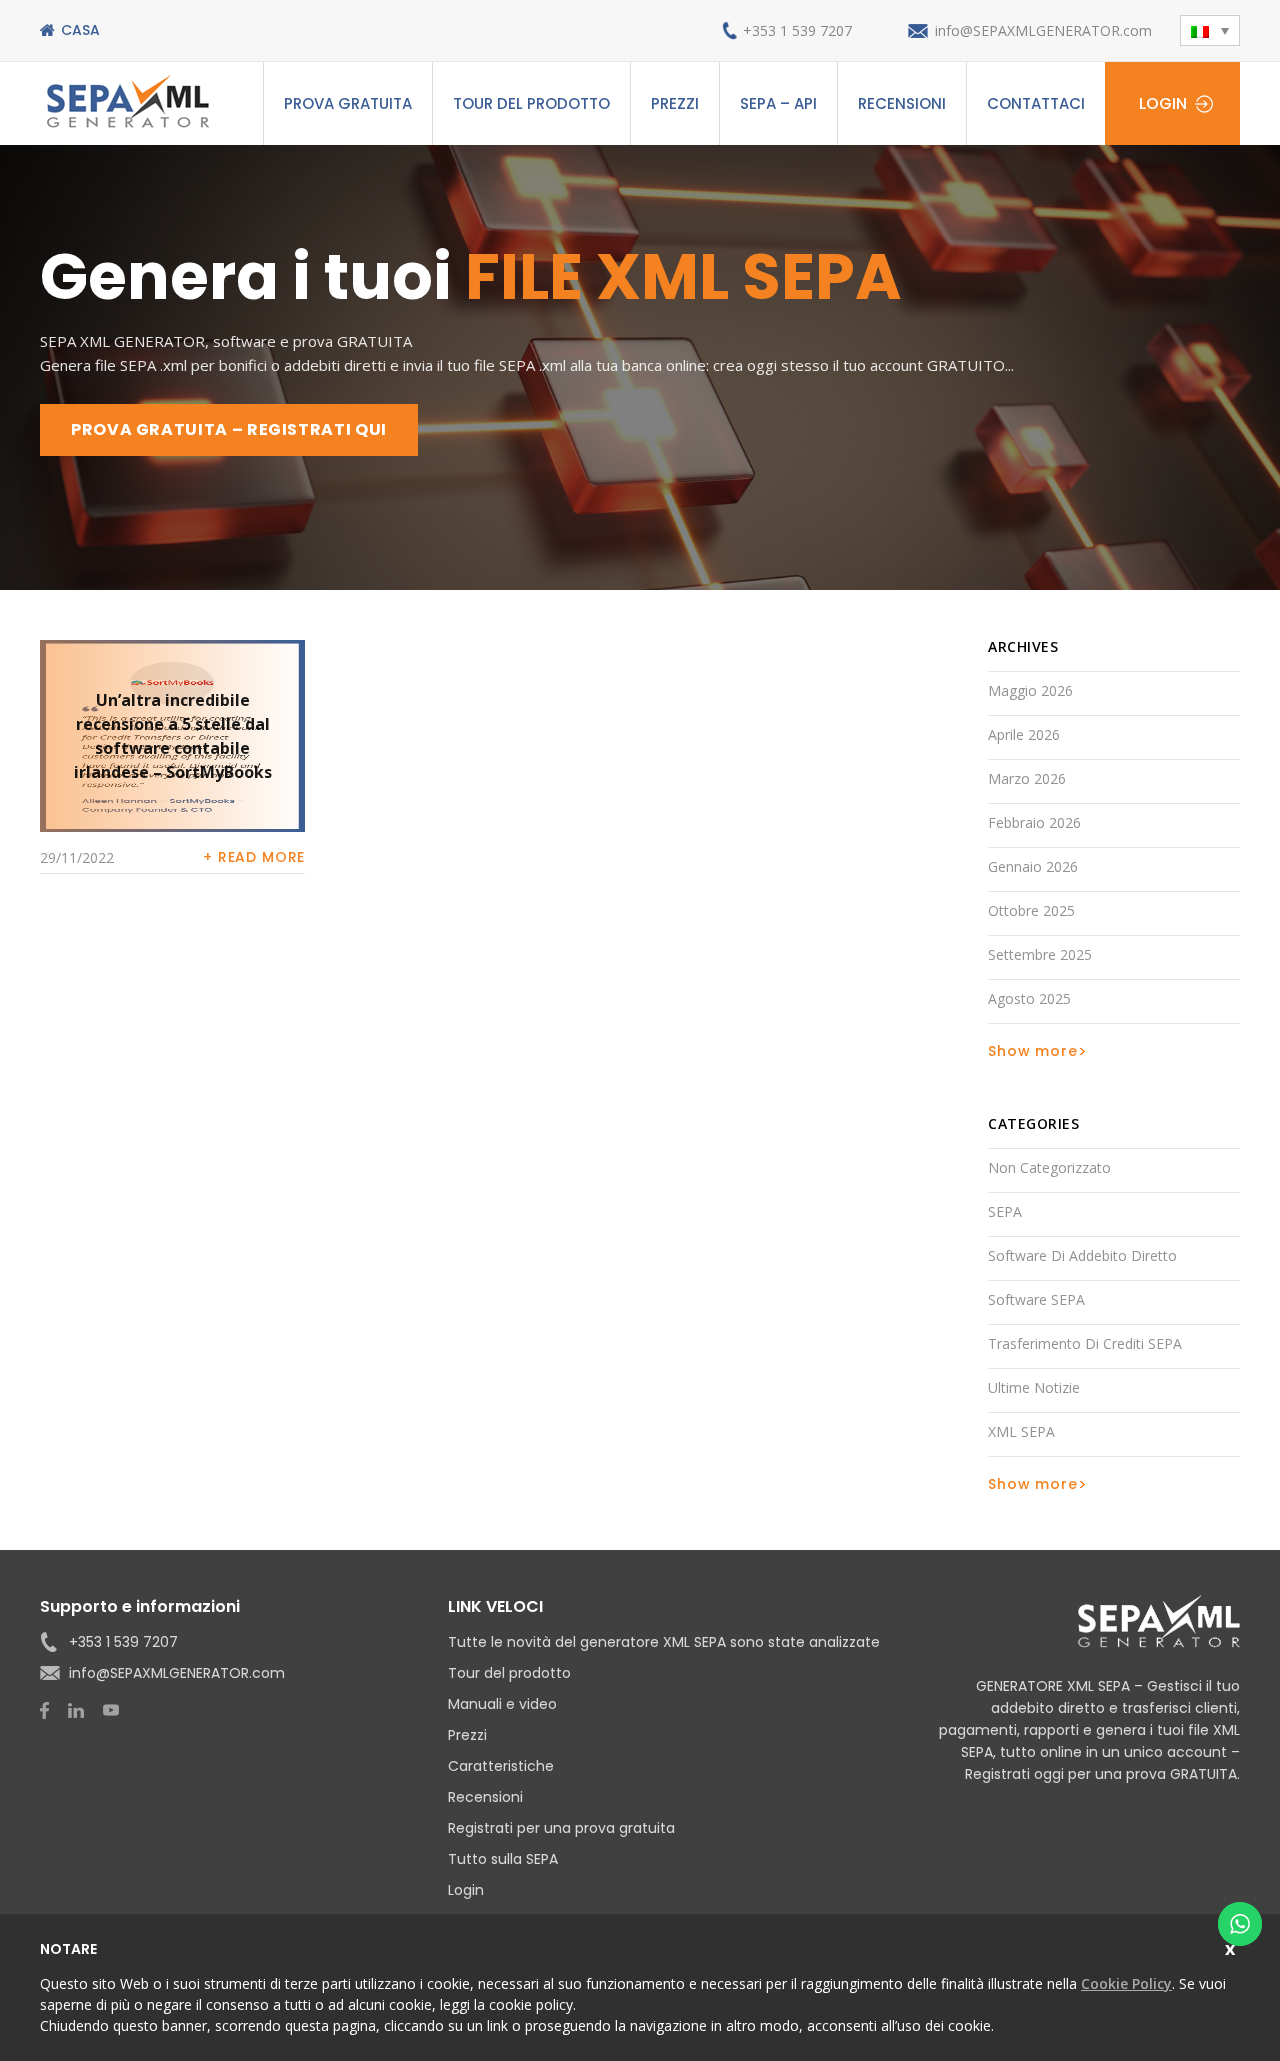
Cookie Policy (1126, 1983)
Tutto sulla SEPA (503, 1859)
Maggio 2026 (1030, 690)
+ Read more (254, 857)
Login (1163, 103)
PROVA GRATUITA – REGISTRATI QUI (229, 429)
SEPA (1005, 1211)
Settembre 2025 (1040, 954)
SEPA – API (778, 103)
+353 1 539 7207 (797, 30)
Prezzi (675, 103)
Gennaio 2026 (1033, 866)
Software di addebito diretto (1082, 1255)
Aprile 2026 (1024, 734)
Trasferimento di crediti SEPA (1085, 1343)
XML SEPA (1021, 1431)
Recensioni (902, 103)
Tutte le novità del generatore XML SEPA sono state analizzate (664, 1642)
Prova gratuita (348, 103)
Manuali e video (502, 1704)
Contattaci (1036, 103)
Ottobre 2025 (1031, 910)
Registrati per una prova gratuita (561, 1828)
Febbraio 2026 (1034, 822)
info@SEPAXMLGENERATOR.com (1043, 30)
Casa (80, 30)
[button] (1210, 30)
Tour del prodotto (531, 103)
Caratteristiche (501, 1766)
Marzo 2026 (1027, 778)
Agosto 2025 (1029, 998)
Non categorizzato (1049, 1167)
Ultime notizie (1034, 1387)
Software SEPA (1036, 1299)
